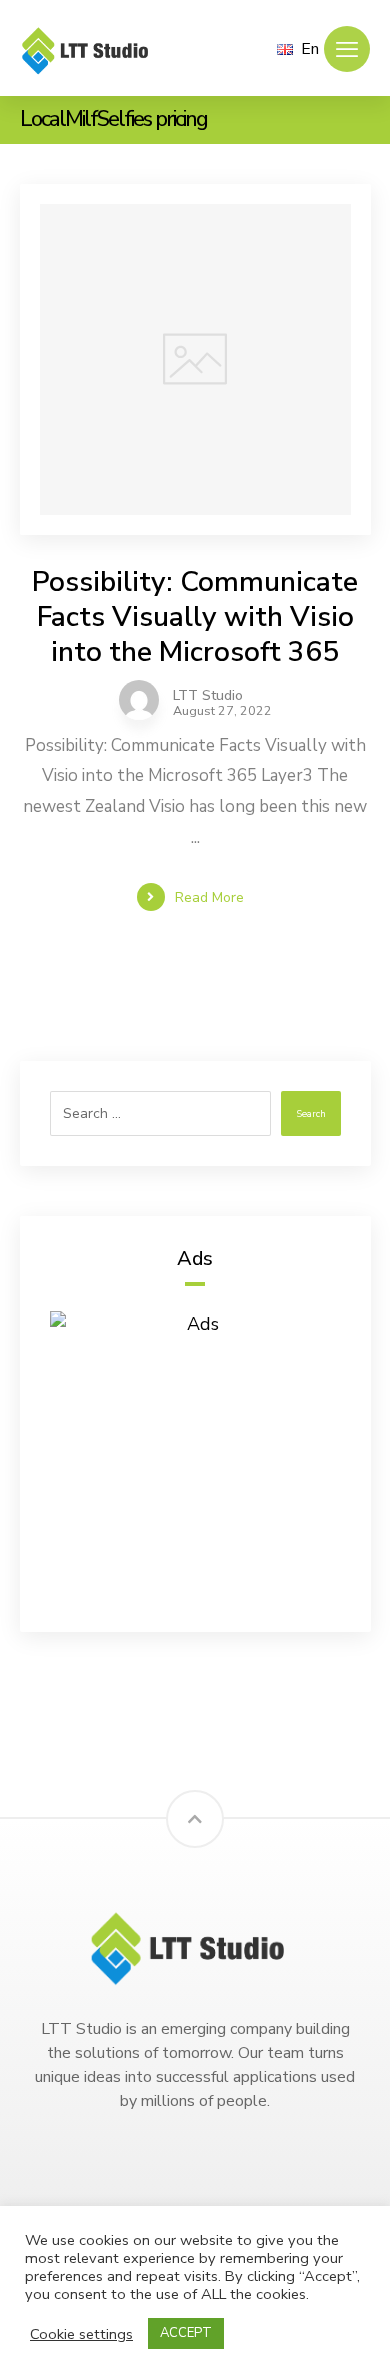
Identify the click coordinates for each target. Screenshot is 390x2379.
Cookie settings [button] (81, 2334)
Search (311, 1114)
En (310, 49)
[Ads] (195, 1456)
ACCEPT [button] (186, 2333)
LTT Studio (208, 696)
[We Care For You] (90, 50)
